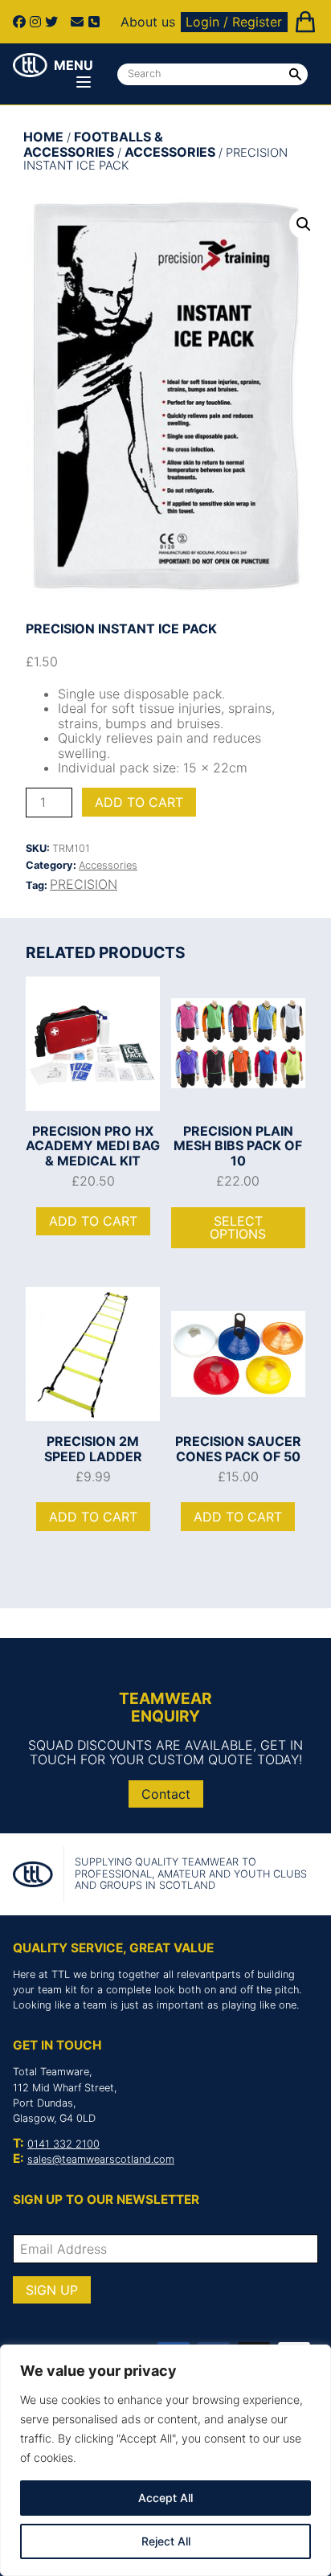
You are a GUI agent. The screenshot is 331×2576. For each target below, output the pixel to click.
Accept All (165, 2498)
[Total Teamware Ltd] (30, 65)
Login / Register (234, 22)
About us (148, 22)
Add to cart (139, 802)
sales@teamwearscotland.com (101, 2159)
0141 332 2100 (63, 2144)
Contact (166, 1794)
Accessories (170, 152)
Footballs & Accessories (93, 144)
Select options (238, 1227)
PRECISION (84, 884)
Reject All (166, 2541)
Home (43, 137)
